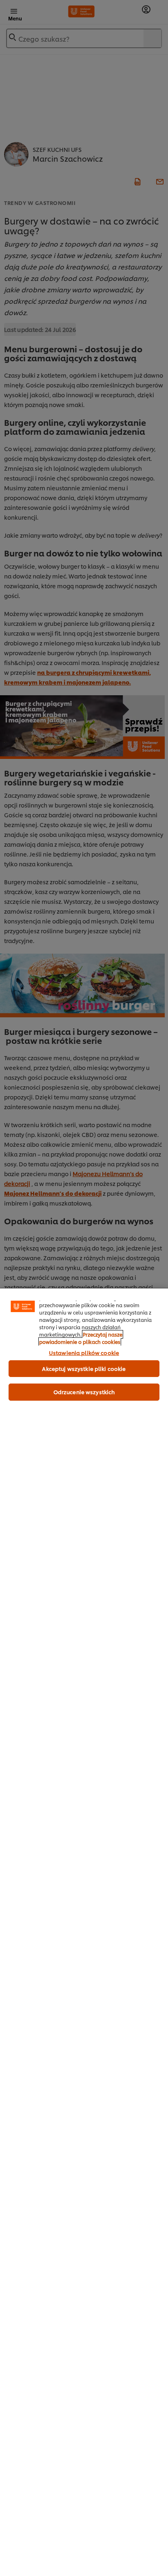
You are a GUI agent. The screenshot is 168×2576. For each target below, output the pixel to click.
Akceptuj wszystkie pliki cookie (84, 1368)
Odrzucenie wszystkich (84, 1392)
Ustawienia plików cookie (84, 1353)
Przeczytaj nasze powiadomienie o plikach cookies (81, 1338)
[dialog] (84, 1932)
